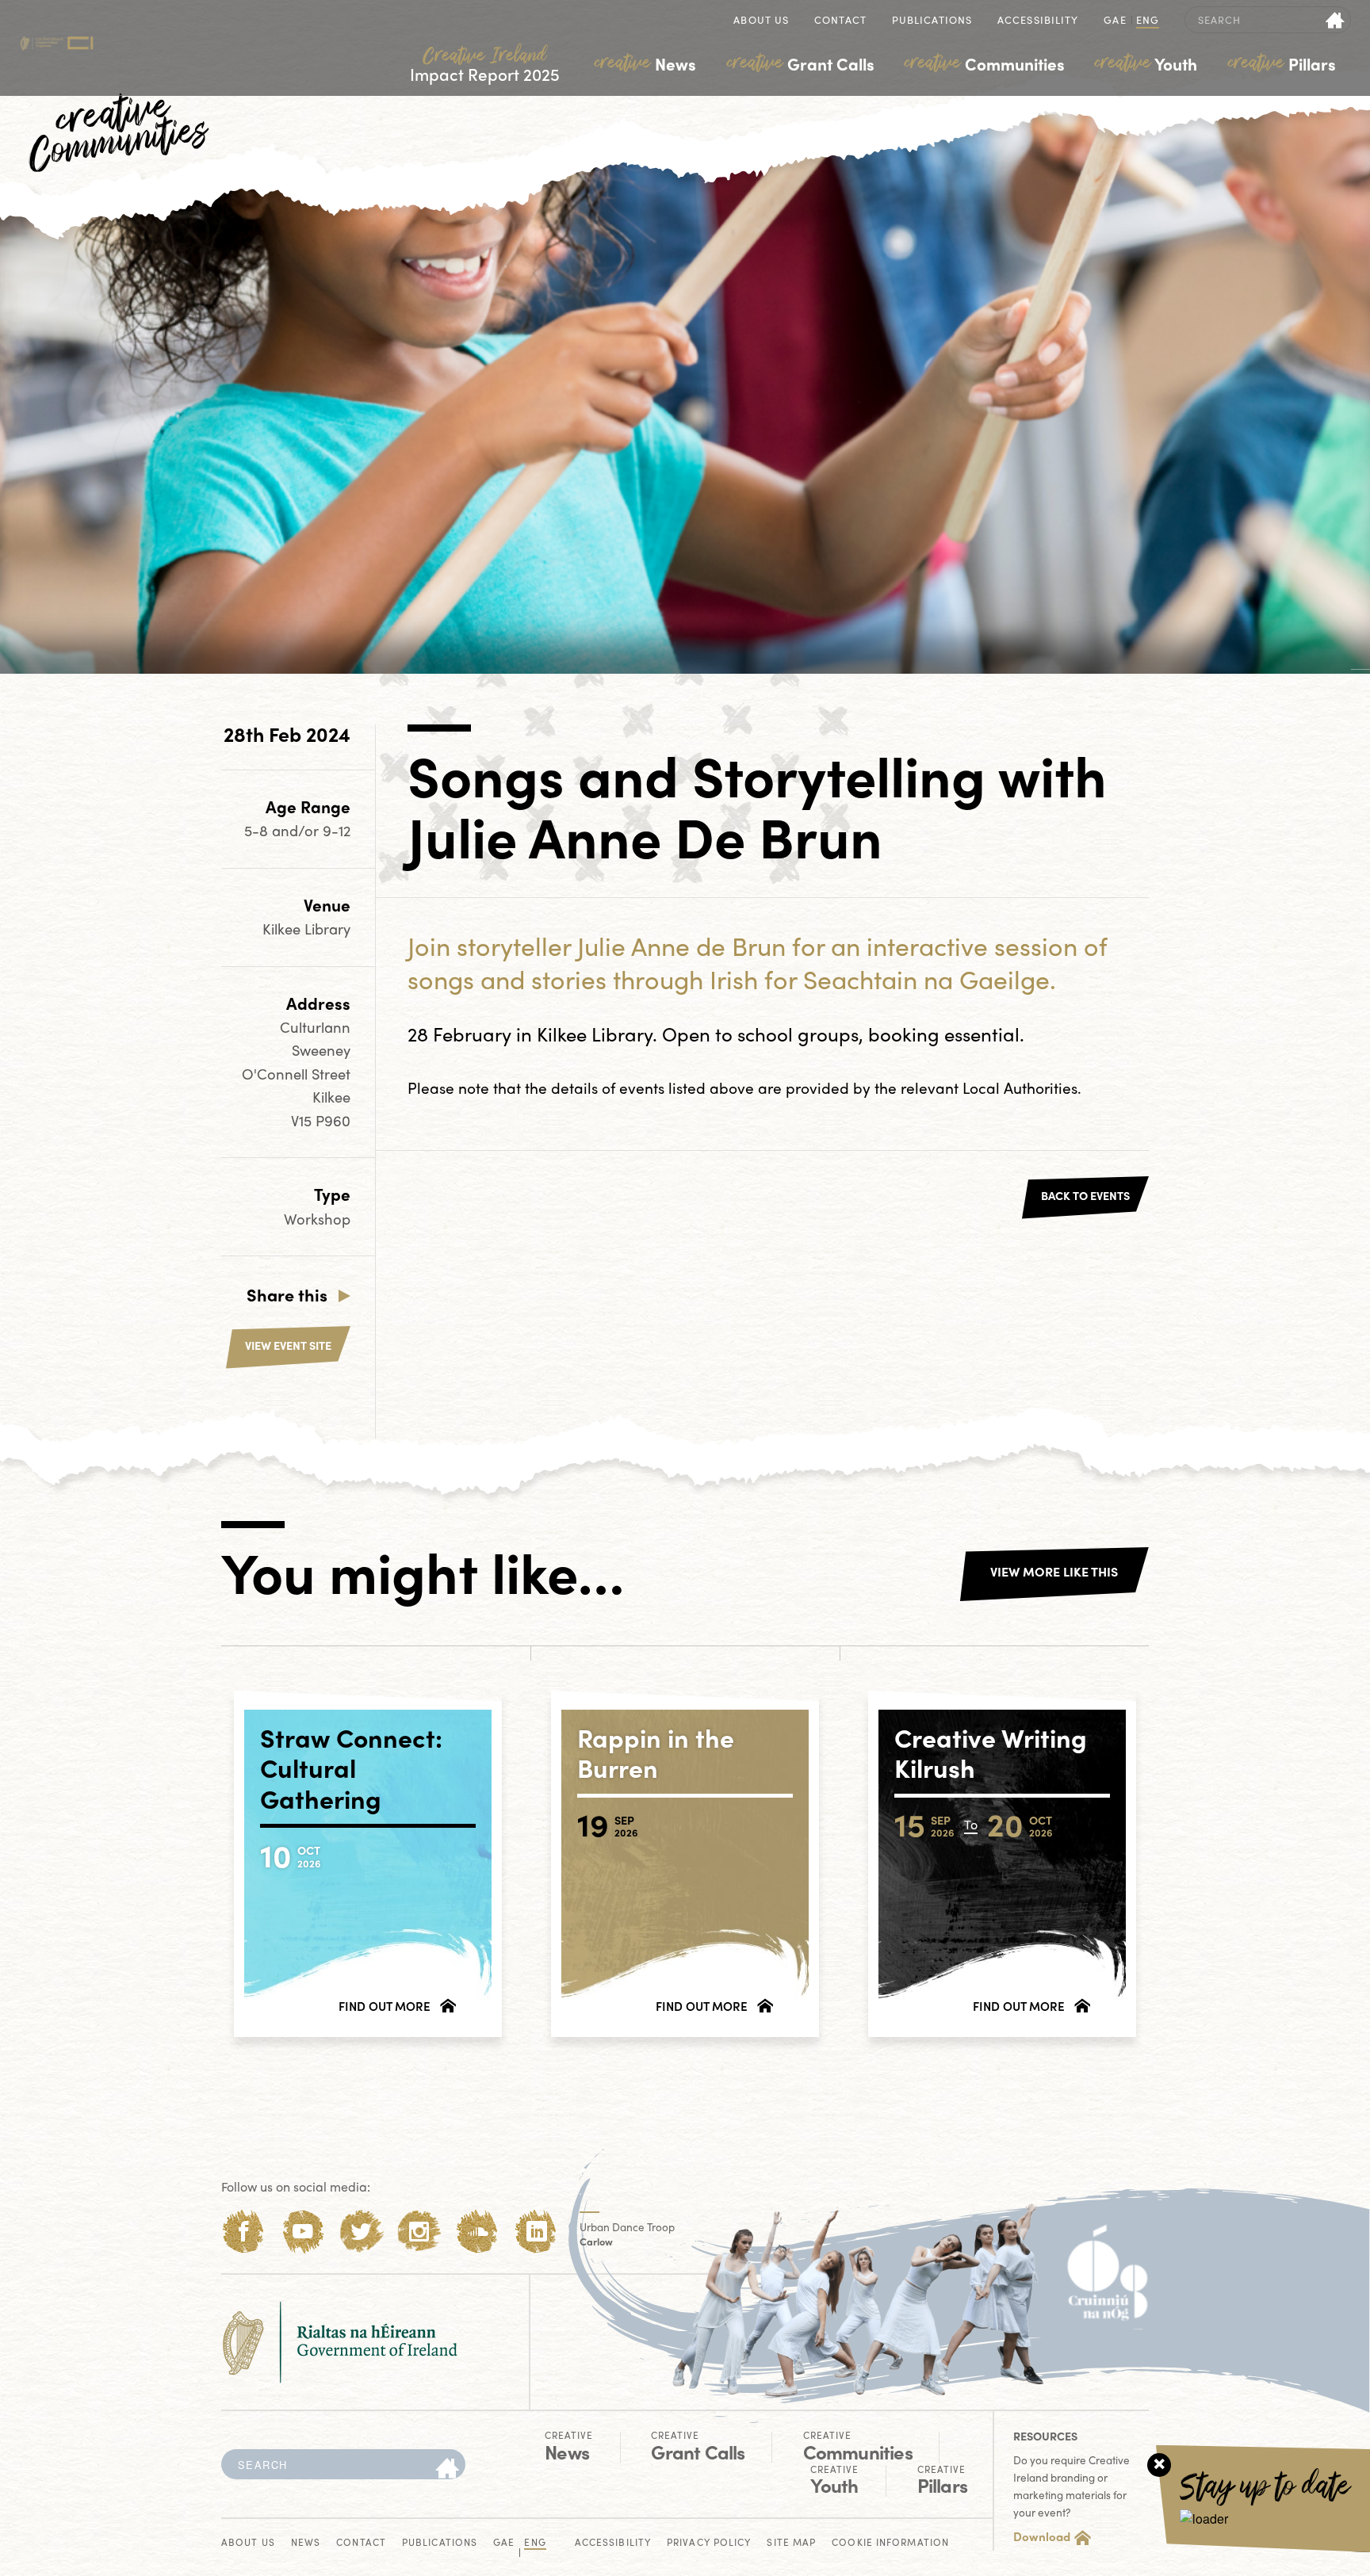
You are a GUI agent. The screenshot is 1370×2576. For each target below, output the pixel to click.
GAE (1115, 21)
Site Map (791, 2543)
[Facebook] (244, 2232)
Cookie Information (890, 2543)
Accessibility (1038, 21)
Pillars (1282, 63)
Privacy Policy (709, 2543)
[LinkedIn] (536, 2232)
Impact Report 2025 (485, 65)
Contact (840, 21)
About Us (761, 21)
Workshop (317, 1219)
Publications (932, 21)
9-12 (337, 830)
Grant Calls (801, 63)
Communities (985, 63)
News (645, 63)
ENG (1148, 21)
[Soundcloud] (478, 2232)
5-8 (258, 830)
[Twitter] (361, 2232)
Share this (287, 1294)
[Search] (447, 2469)
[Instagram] (419, 2232)
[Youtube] (302, 2232)
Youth (1146, 63)
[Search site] (1336, 20)
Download (1042, 2536)
